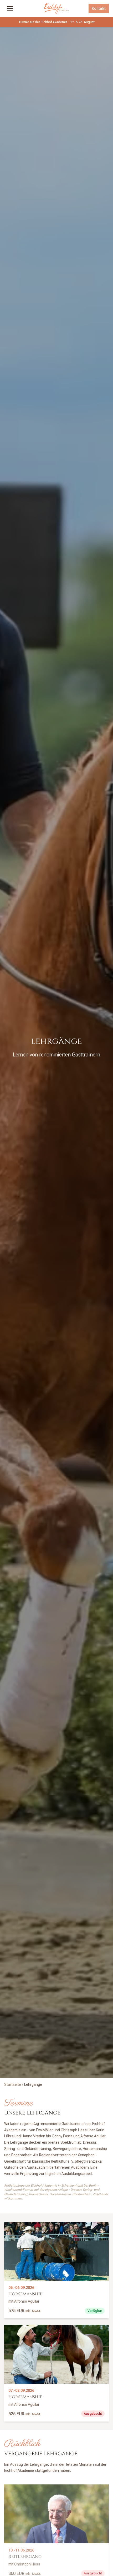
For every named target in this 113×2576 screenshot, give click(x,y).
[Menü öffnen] (10, 8)
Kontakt (99, 8)
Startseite (13, 2084)
